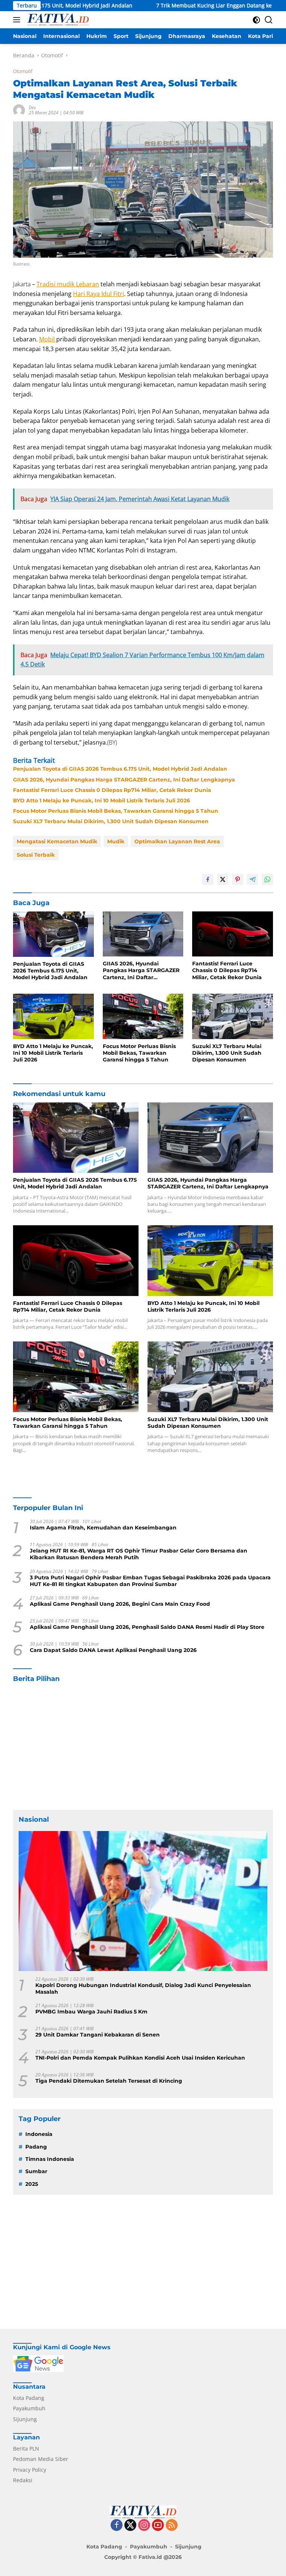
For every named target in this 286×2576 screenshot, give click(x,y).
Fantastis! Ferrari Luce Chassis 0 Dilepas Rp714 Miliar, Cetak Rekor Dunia (112, 790)
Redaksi (23, 2480)
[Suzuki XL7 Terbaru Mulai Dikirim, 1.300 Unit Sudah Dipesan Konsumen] (233, 1016)
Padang (36, 2147)
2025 (32, 2184)
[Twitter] (130, 2526)
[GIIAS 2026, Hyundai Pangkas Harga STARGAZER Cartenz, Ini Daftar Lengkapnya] (143, 934)
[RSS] (172, 2526)
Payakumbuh (29, 2408)
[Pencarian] (269, 20)
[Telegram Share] (252, 879)
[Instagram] (144, 2526)
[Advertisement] (143, 1746)
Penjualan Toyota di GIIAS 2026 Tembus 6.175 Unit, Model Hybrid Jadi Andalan (120, 769)
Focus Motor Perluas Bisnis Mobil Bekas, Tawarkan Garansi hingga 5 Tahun (116, 811)
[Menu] (18, 20)
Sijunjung (25, 2419)
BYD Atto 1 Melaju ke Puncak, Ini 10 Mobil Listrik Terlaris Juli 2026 (101, 800)
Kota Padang (29, 2398)
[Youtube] (158, 2526)
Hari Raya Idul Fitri (98, 294)
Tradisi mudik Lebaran (68, 284)
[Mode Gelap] (256, 20)
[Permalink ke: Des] (19, 110)
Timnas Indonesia (50, 2159)
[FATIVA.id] (57, 20)
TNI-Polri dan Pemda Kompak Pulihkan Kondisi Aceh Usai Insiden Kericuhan (140, 2058)
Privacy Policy (30, 2470)
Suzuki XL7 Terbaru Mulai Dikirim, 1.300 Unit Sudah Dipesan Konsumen (111, 821)
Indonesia (39, 2134)
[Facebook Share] (208, 879)
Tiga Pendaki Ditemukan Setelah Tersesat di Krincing (109, 2081)
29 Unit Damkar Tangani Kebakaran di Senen (98, 2035)
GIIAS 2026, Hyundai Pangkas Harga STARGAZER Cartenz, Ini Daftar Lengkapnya (124, 780)
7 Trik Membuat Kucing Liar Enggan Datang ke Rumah (159, 6)
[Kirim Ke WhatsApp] (267, 879)
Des (32, 107)
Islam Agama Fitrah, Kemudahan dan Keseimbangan (103, 1528)
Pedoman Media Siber (41, 2459)
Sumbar (36, 2171)
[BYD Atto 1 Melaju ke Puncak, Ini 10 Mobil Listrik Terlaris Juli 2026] (53, 1016)
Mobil (48, 339)
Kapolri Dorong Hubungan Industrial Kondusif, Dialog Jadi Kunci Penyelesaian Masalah (143, 1988)
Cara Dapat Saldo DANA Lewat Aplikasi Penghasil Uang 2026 (113, 1650)
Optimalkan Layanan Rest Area (177, 841)
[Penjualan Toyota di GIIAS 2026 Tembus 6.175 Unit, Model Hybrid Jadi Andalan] (53, 934)
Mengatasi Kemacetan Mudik (57, 841)
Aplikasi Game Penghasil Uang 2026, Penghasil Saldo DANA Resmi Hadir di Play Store (147, 1627)
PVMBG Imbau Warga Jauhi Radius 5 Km (91, 2012)
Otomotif (23, 71)
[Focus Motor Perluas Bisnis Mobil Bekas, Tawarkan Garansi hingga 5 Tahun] (143, 1016)
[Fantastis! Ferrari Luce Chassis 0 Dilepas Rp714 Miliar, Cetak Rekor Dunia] (233, 934)
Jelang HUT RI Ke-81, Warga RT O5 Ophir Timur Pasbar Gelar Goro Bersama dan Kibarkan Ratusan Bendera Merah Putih (139, 1554)
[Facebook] (117, 2526)
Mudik (116, 841)
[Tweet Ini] (223, 879)
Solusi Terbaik (36, 855)
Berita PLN (26, 2448)
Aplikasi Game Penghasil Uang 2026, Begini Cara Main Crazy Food (120, 1604)
